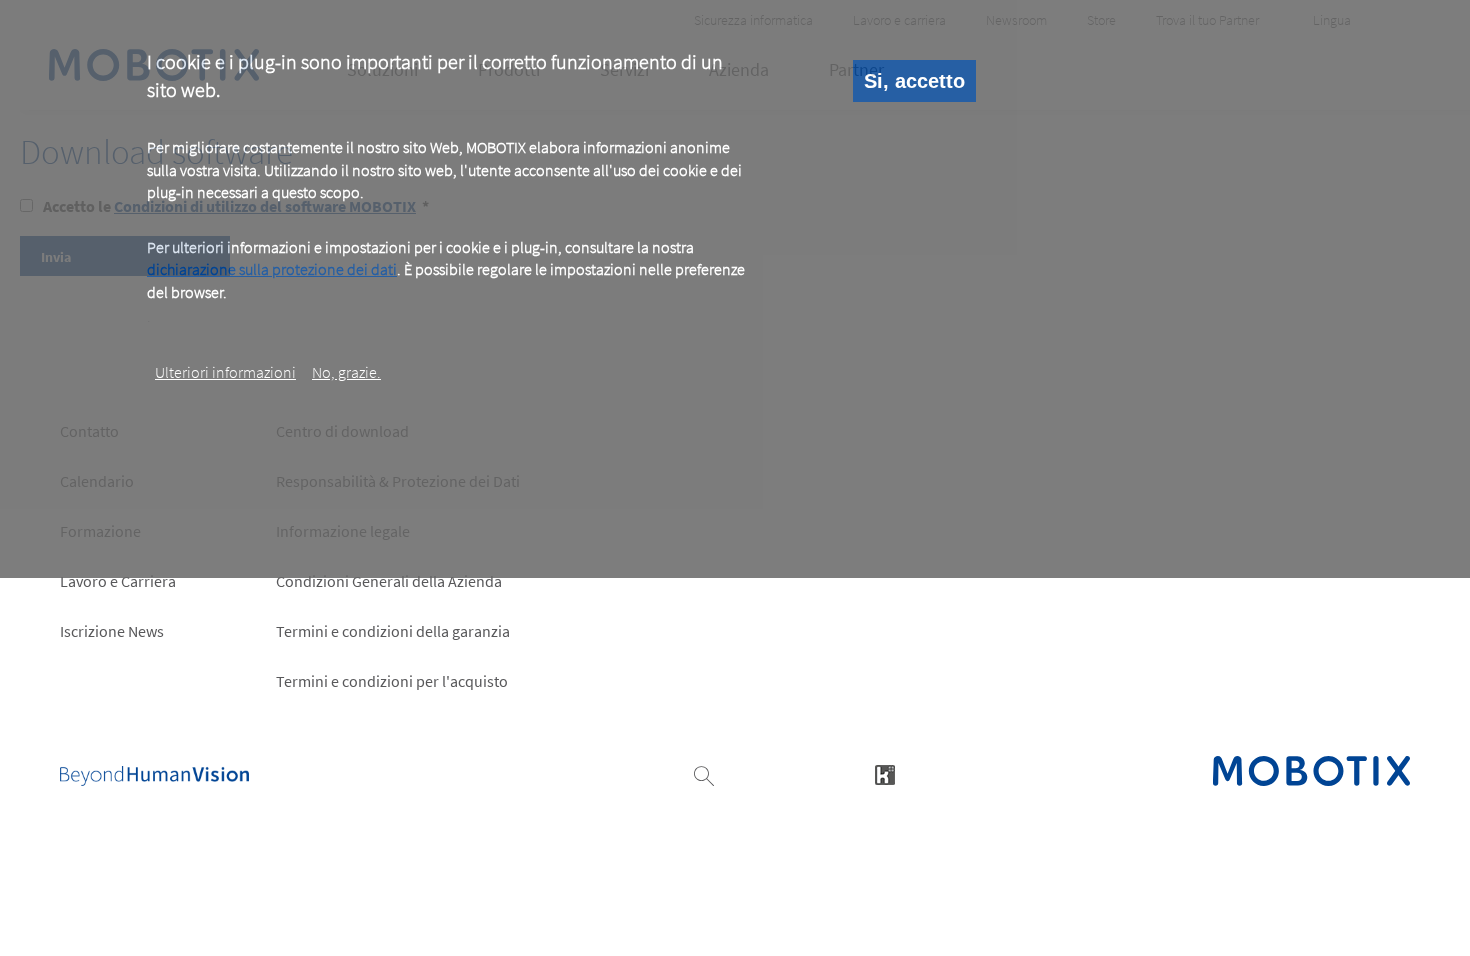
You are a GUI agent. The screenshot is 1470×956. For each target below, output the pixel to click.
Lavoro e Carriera (118, 581)
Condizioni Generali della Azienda (389, 581)
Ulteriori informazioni (225, 372)
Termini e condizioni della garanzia (393, 631)
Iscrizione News (112, 631)
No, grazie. (346, 372)
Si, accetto (914, 81)
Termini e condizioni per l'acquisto (392, 681)
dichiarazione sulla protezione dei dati (272, 269)
